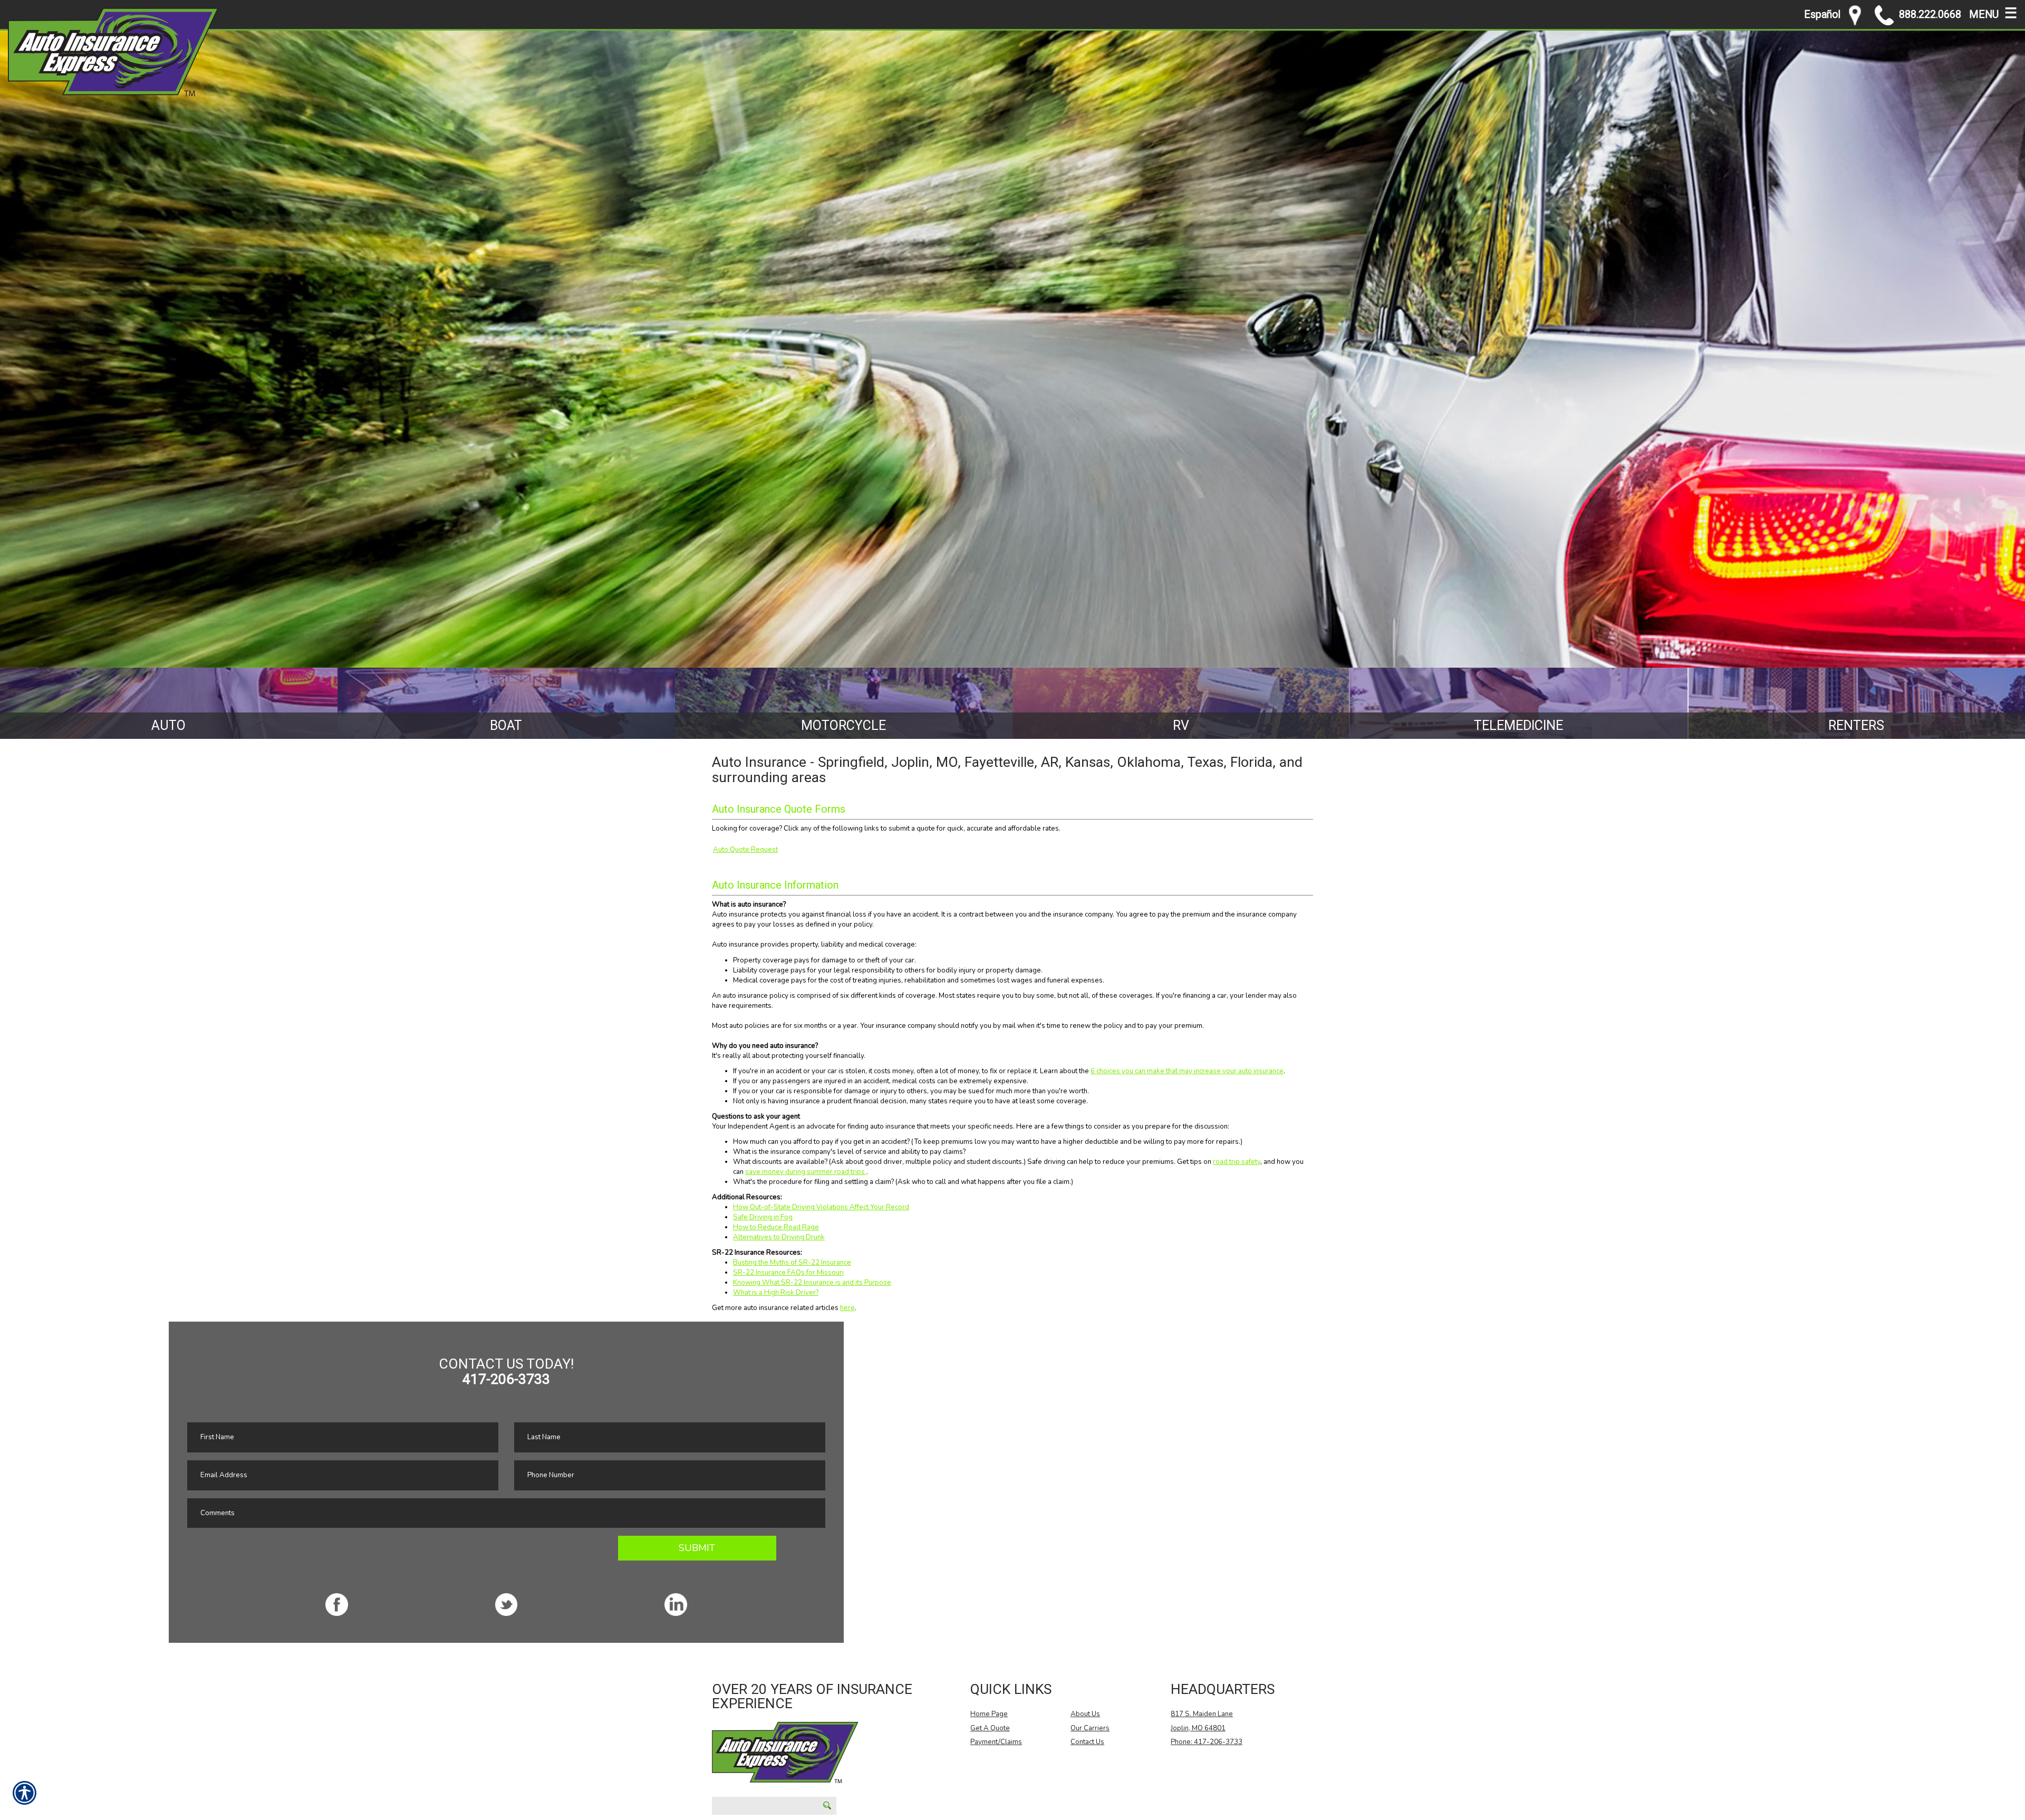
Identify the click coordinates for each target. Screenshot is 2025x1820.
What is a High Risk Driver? (776, 1293)
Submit (697, 1548)
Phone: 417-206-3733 (1207, 1742)
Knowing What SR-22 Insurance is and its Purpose (812, 1283)
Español (1822, 15)
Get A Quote (990, 1728)
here (847, 1308)
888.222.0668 (1930, 15)
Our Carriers (1090, 1728)
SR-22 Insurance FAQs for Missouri (788, 1273)
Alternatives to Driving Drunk (779, 1237)
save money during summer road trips (806, 1172)
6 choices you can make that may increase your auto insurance (1187, 1071)
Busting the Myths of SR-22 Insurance (792, 1263)
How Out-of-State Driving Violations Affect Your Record (821, 1207)
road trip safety (1237, 1162)
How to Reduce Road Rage (776, 1227)
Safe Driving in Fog (763, 1217)
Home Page (989, 1714)
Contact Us (1087, 1742)
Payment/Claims (996, 1742)
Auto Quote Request (745, 850)
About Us (1085, 1714)
